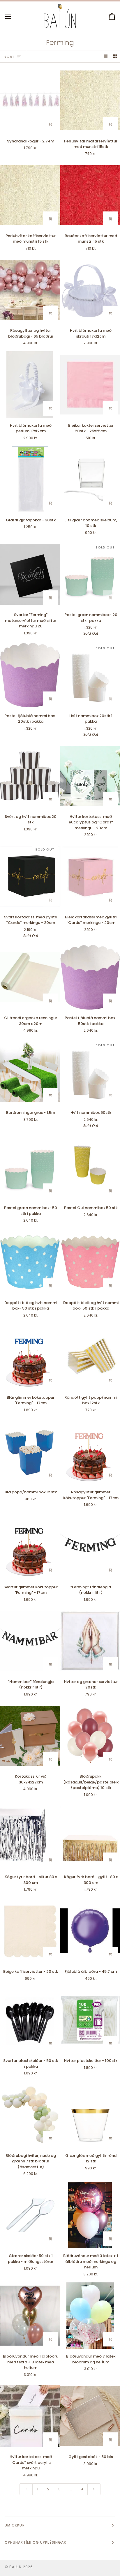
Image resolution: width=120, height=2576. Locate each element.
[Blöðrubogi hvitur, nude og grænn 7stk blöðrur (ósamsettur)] (30, 2115)
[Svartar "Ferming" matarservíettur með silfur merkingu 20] (30, 574)
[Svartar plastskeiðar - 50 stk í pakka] (30, 2020)
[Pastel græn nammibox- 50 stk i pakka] (30, 1167)
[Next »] (94, 2489)
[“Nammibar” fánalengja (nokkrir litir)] (30, 1641)
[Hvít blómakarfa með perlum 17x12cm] (30, 384)
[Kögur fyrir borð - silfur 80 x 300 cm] (30, 1836)
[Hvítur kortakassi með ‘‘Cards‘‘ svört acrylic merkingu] (30, 2416)
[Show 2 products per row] (115, 56)
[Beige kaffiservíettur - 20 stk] (30, 1931)
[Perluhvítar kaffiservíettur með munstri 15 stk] (30, 195)
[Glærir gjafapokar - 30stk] (30, 479)
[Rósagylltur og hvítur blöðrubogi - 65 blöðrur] (30, 290)
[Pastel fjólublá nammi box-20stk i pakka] (30, 675)
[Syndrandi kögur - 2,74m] (30, 100)
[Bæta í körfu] (50, 124)
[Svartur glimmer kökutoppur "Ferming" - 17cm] (30, 1546)
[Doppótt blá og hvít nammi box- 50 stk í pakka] (30, 1262)
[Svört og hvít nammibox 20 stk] (30, 776)
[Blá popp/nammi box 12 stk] (30, 1451)
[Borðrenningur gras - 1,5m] (30, 1072)
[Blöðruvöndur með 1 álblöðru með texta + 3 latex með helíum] (30, 2316)
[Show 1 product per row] (106, 56)
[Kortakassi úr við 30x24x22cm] (30, 1736)
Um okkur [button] (15, 2525)
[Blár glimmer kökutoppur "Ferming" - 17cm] (30, 1357)
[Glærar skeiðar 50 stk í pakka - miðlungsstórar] (30, 2215)
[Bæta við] (110, 1570)
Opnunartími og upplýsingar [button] (35, 2542)
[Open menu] (13, 17)
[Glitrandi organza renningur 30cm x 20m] (30, 977)
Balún (15, 2567)
